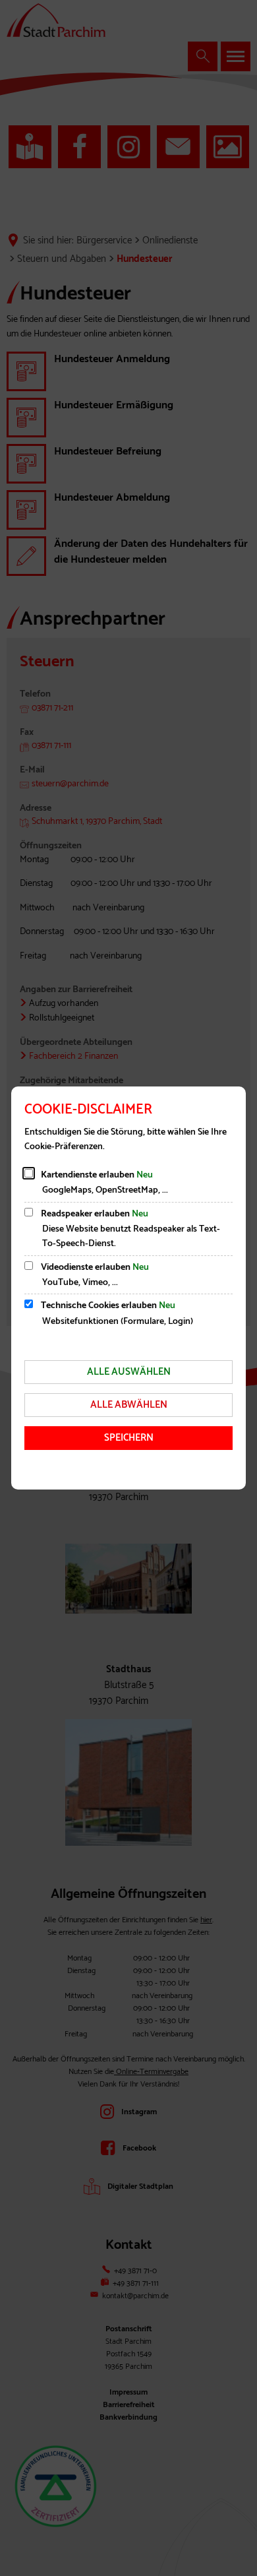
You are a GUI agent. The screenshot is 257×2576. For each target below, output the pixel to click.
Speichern (129, 1438)
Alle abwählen (129, 1405)
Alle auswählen (129, 1372)
